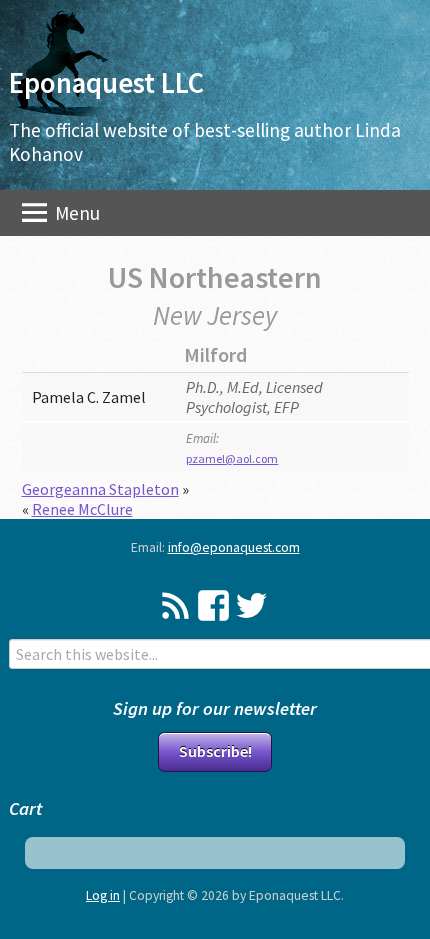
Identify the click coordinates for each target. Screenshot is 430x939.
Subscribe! (215, 751)
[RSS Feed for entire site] (175, 605)
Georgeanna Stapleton (100, 489)
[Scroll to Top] (385, 872)
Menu (75, 213)
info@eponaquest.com (234, 547)
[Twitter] (251, 605)
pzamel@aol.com (232, 458)
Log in (103, 895)
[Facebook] (213, 605)
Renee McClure (82, 509)
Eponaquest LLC (106, 83)
